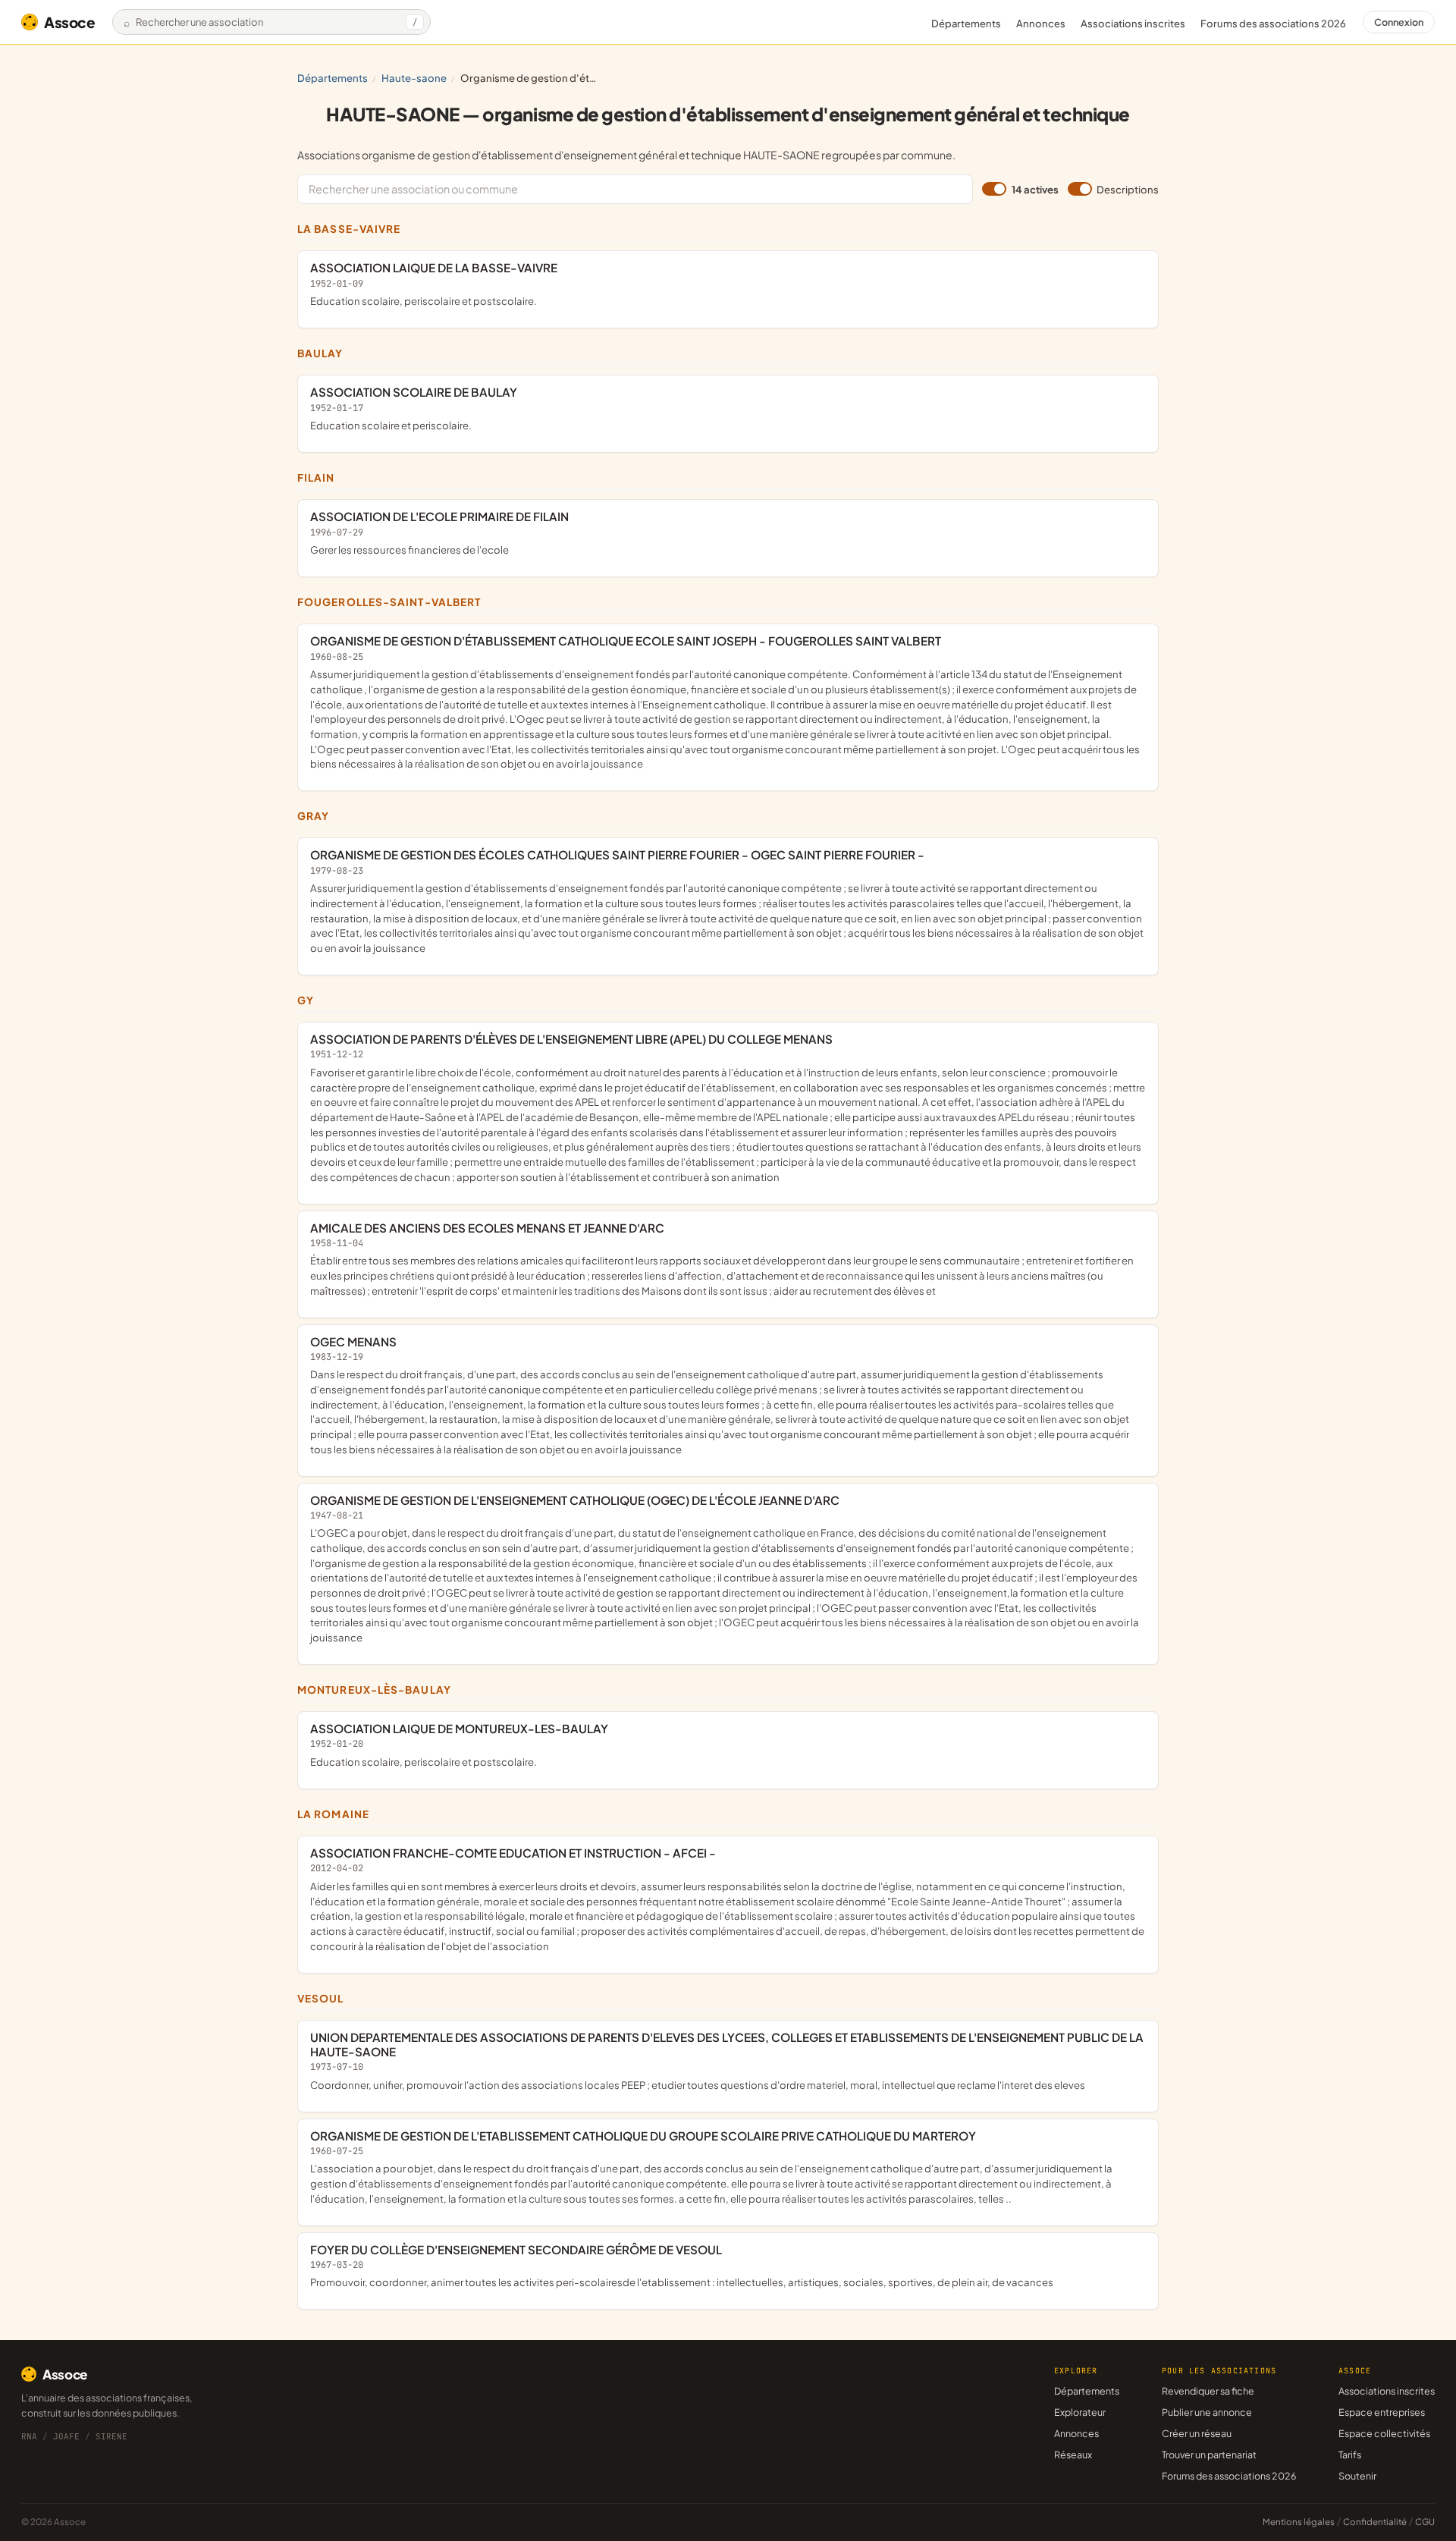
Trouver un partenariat (1209, 2455)
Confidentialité (1375, 2522)
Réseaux (1073, 2455)
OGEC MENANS (720, 1395)
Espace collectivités (1384, 2433)
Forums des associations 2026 (1229, 2476)
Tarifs (1350, 2455)
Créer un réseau (1197, 2433)
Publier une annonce (1207, 2412)
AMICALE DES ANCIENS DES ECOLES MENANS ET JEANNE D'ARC (722, 1259)
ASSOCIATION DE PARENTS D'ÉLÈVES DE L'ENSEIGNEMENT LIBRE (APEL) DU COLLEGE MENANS (728, 1107)
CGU (1425, 2522)
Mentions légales (1299, 2522)
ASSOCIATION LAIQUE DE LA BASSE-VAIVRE (434, 284)
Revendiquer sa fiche (1208, 2391)
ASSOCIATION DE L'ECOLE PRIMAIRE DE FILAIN (439, 532)
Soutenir (1357, 2476)
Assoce (70, 22)
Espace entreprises (1382, 2412)
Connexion (1399, 22)
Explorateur (1080, 2412)
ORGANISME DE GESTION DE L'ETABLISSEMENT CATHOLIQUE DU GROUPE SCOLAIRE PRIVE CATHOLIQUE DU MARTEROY (711, 2167)
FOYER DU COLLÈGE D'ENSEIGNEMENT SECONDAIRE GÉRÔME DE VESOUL (682, 2266)
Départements (966, 24)
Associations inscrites (1133, 24)
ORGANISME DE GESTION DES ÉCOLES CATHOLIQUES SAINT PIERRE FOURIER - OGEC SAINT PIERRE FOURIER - (727, 901)
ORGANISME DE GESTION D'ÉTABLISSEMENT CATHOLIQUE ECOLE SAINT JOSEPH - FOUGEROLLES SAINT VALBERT (725, 702)
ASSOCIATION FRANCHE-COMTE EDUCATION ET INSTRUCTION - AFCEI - (727, 1899)
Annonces (1041, 24)
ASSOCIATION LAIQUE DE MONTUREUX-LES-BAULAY (459, 1745)
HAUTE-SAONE (414, 78)
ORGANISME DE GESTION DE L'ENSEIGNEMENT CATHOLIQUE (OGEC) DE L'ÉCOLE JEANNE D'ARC (725, 1569)
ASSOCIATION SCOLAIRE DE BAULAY (414, 408)
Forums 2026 (1273, 24)
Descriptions (1128, 189)
